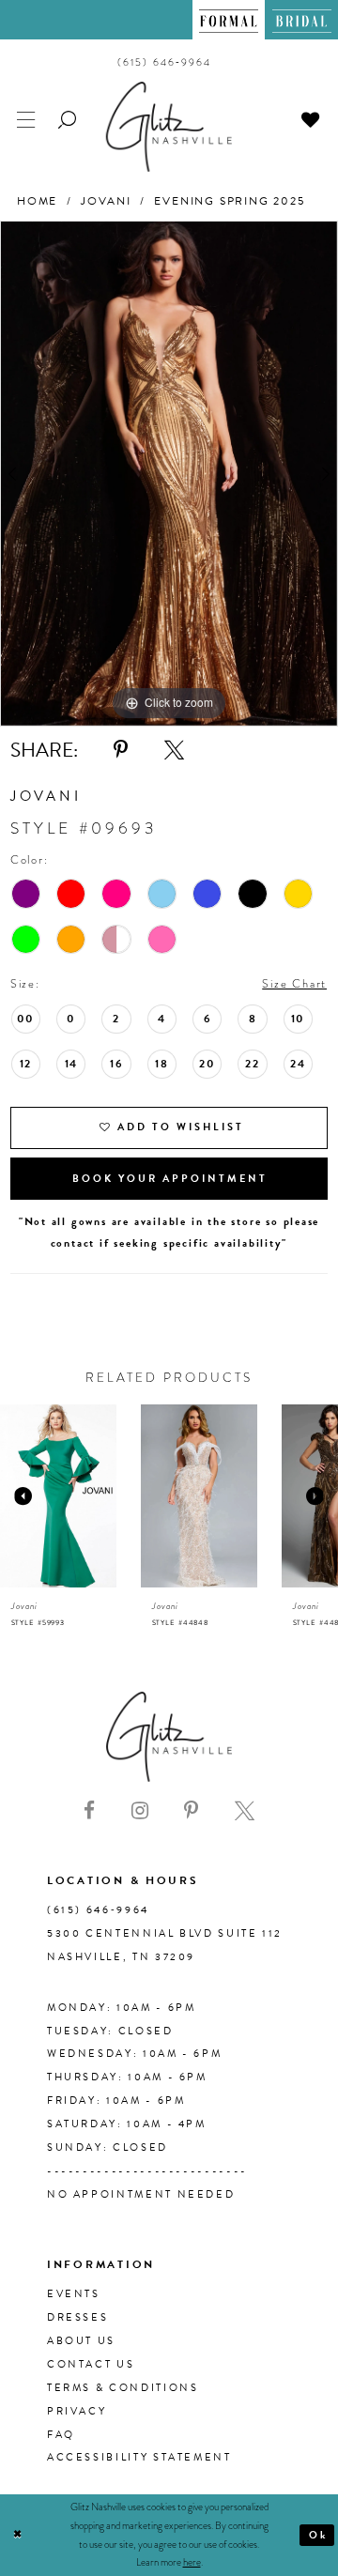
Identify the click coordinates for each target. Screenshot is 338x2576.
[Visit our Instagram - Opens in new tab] (140, 1811)
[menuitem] (229, 20)
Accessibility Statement (139, 2457)
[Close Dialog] (17, 2536)
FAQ (61, 2435)
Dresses (77, 2317)
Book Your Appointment (170, 1179)
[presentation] (58, 1496)
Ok (318, 2535)
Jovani (106, 201)
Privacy (77, 2411)
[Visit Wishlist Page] (311, 118)
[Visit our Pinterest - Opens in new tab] (191, 1811)
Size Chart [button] (294, 984)
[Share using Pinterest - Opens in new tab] (121, 750)
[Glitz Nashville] (169, 126)
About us (81, 2341)
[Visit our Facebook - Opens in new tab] (89, 1811)
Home (37, 201)
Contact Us (91, 2364)
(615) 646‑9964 (98, 1910)
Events (74, 2294)
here (192, 2562)
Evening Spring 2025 (229, 201)
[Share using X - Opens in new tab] (174, 750)
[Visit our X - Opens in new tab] (245, 1811)
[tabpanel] (169, 474)
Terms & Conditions (123, 2388)
